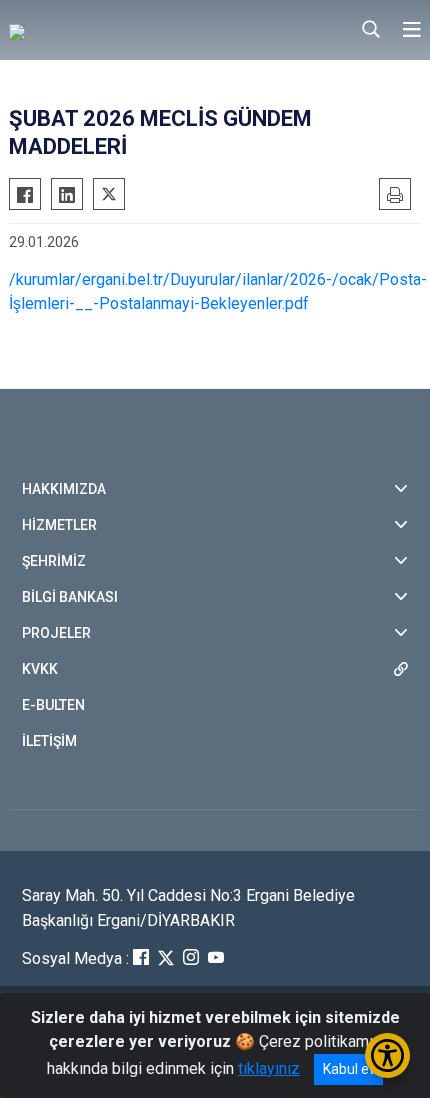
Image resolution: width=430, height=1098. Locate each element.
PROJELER (56, 633)
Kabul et (348, 1069)
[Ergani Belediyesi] (109, 30)
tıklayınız (269, 1068)
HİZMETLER (59, 525)
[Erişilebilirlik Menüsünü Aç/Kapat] (387, 1055)
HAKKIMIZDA (64, 489)
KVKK (40, 669)
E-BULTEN (53, 705)
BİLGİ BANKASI (70, 597)
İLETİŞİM (49, 741)
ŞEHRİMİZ (54, 561)
